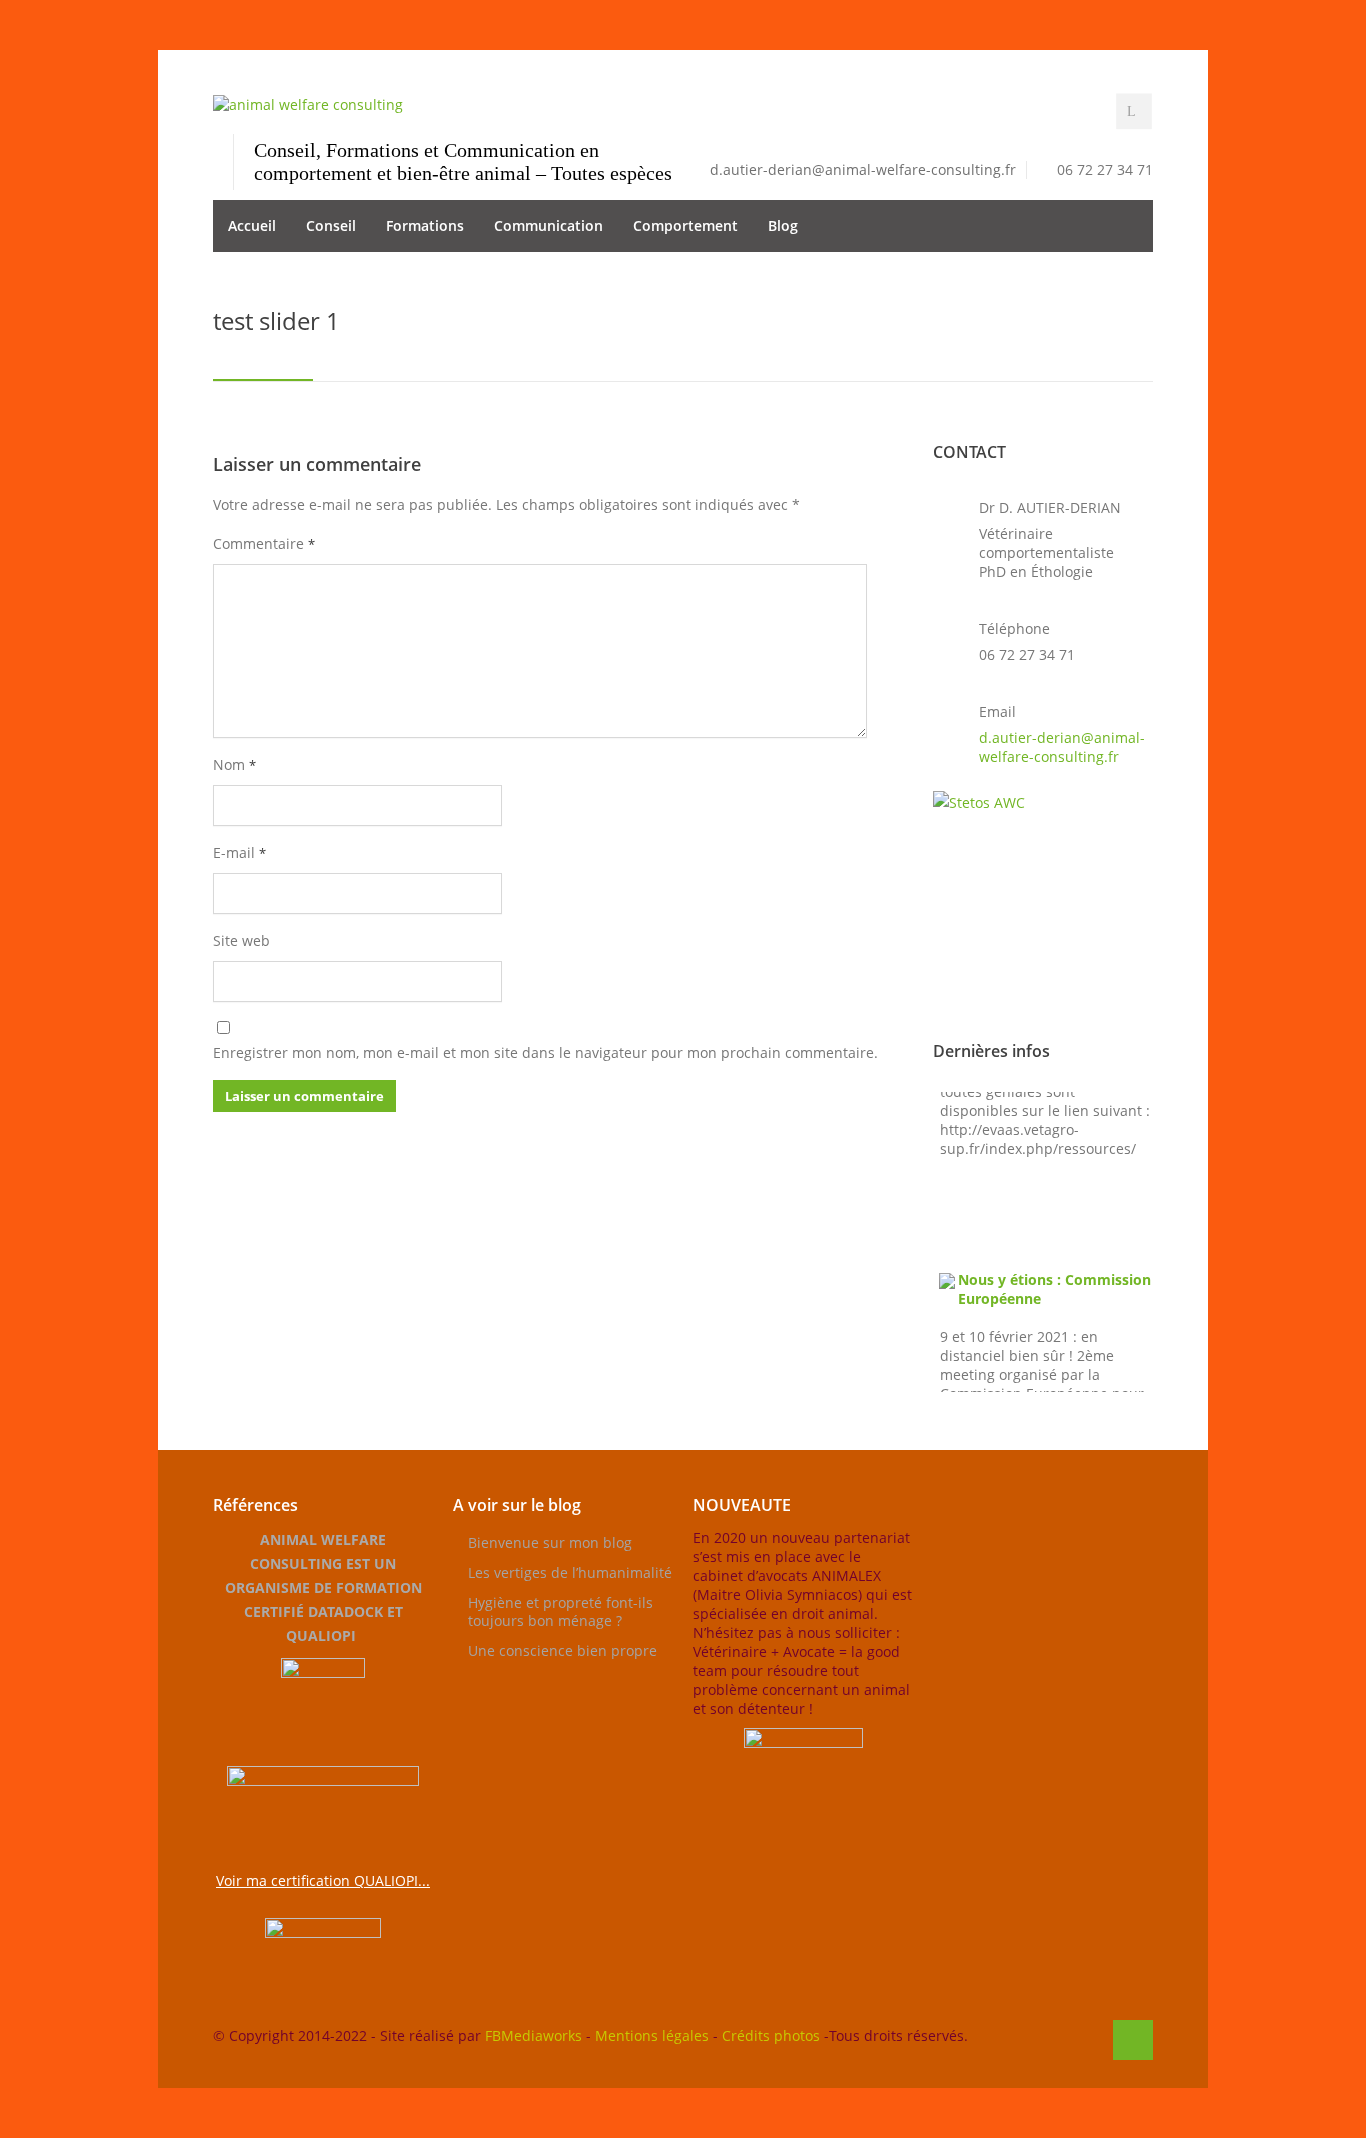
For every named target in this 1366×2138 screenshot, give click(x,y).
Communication (548, 225)
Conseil (331, 225)
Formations (425, 225)
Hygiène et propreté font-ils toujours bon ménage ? (560, 1611)
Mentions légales (652, 2035)
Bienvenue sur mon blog (550, 1542)
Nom (234, 764)
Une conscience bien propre (562, 1650)
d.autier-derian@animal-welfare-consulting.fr (1062, 747)
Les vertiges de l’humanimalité (570, 1572)
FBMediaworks (533, 2035)
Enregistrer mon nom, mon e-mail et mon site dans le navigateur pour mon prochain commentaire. (545, 1052)
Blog (783, 225)
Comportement (685, 225)
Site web (241, 940)
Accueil (252, 225)
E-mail (239, 852)
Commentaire (264, 543)
